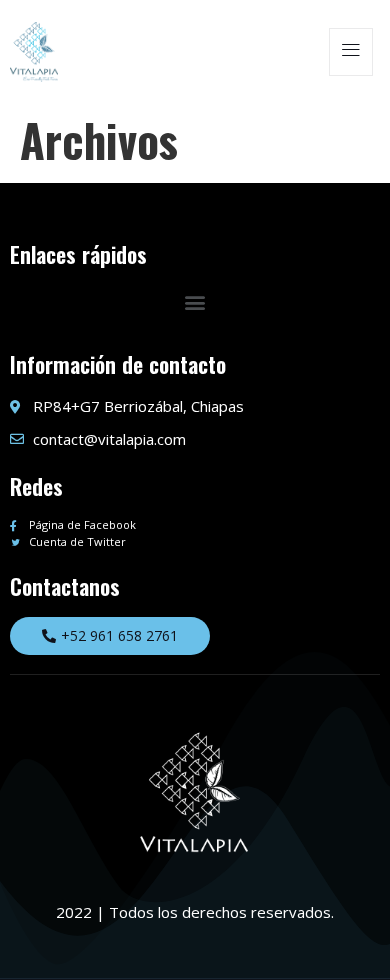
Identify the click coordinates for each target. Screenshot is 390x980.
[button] (195, 301)
